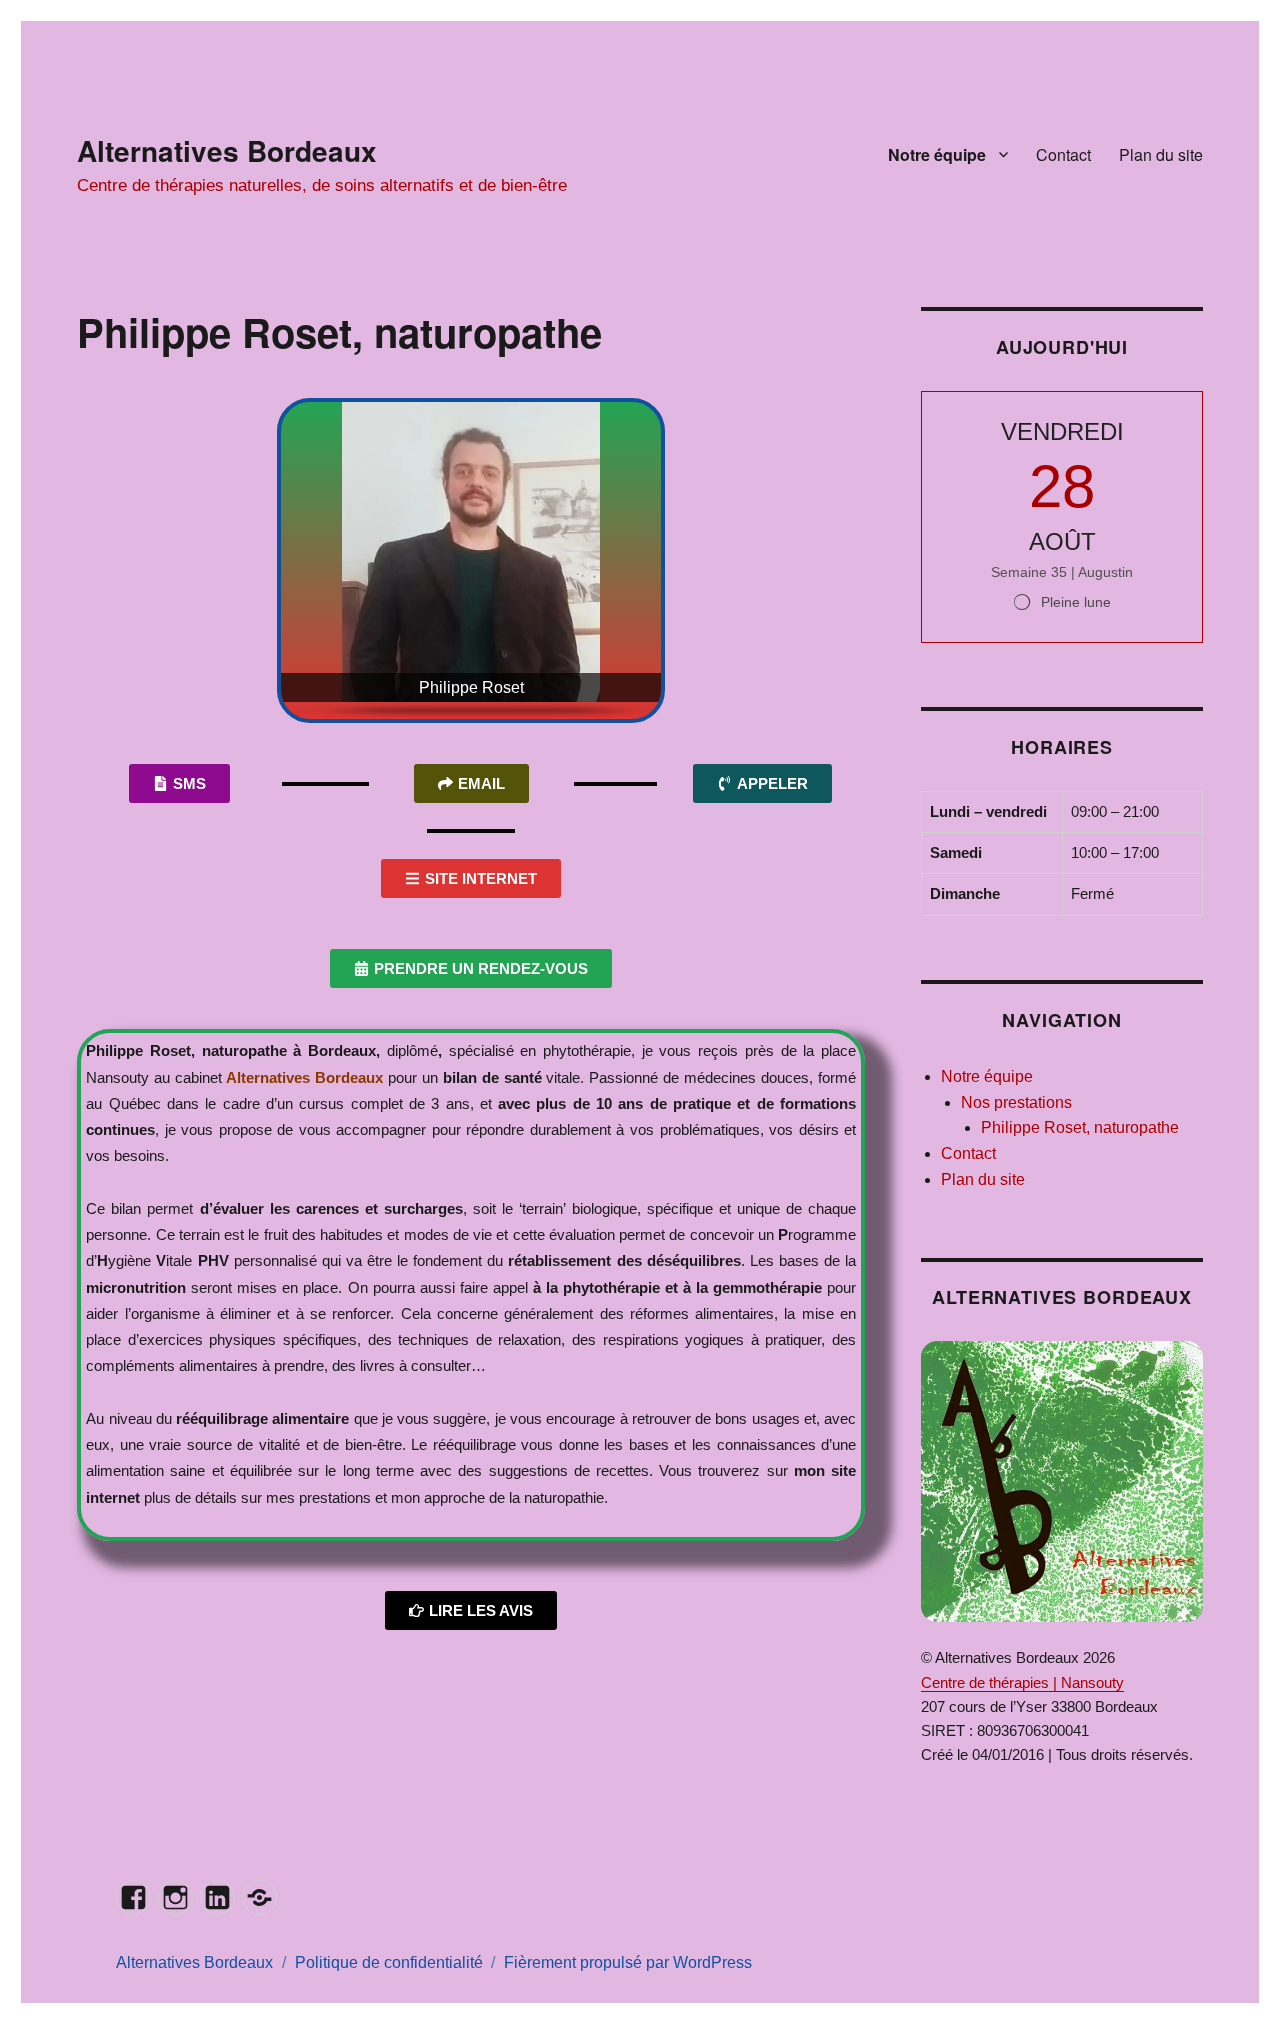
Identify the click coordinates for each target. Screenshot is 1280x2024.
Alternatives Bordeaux (227, 150)
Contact (1063, 154)
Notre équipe (937, 154)
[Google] (259, 1897)
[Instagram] (175, 1897)
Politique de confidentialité (389, 1962)
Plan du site (1161, 154)
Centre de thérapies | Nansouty (1022, 1682)
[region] (471, 560)
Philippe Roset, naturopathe (1080, 1127)
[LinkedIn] (217, 1897)
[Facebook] (133, 1897)
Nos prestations (1016, 1102)
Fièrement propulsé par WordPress (628, 1962)
